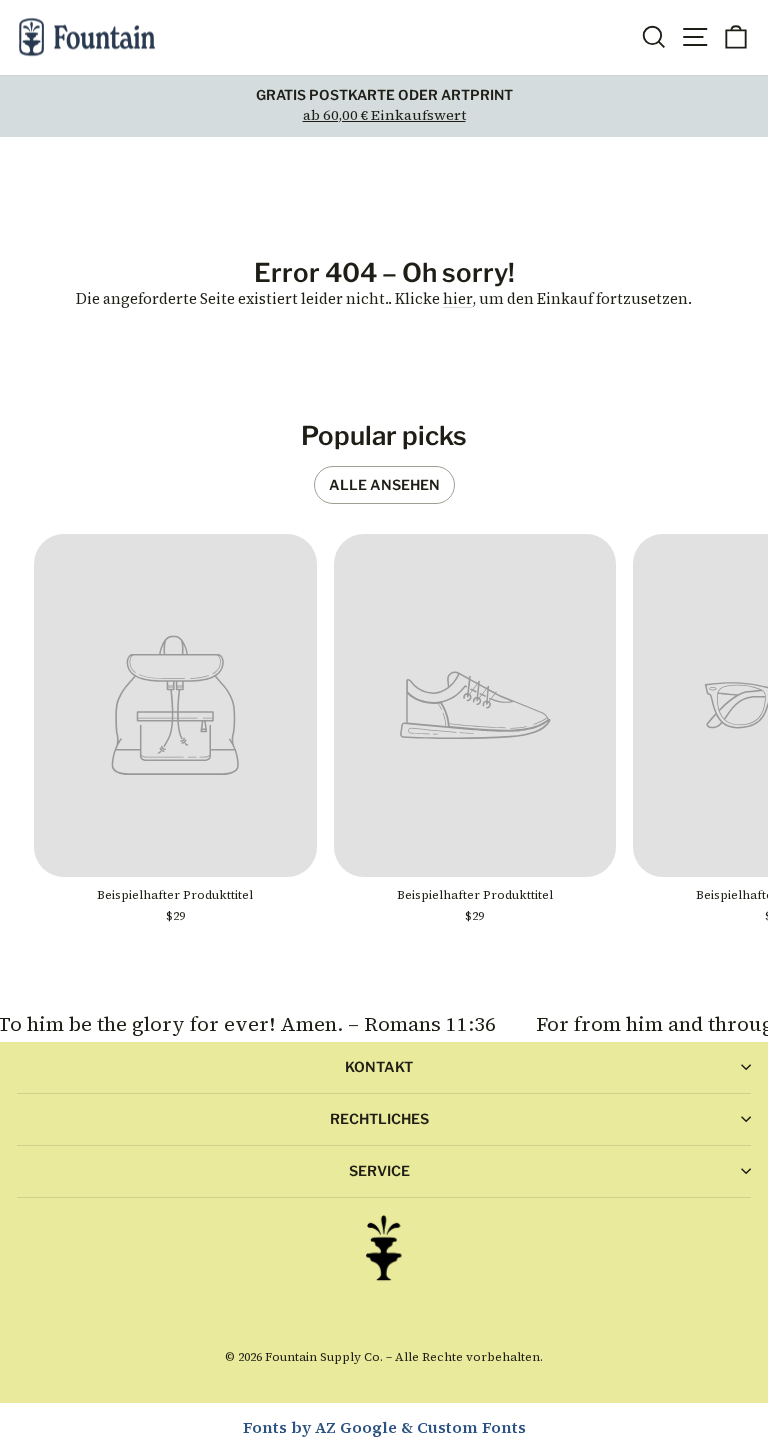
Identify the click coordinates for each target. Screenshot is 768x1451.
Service (379, 1170)
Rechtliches (379, 1118)
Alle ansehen (384, 484)
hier (457, 299)
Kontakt (379, 1066)
